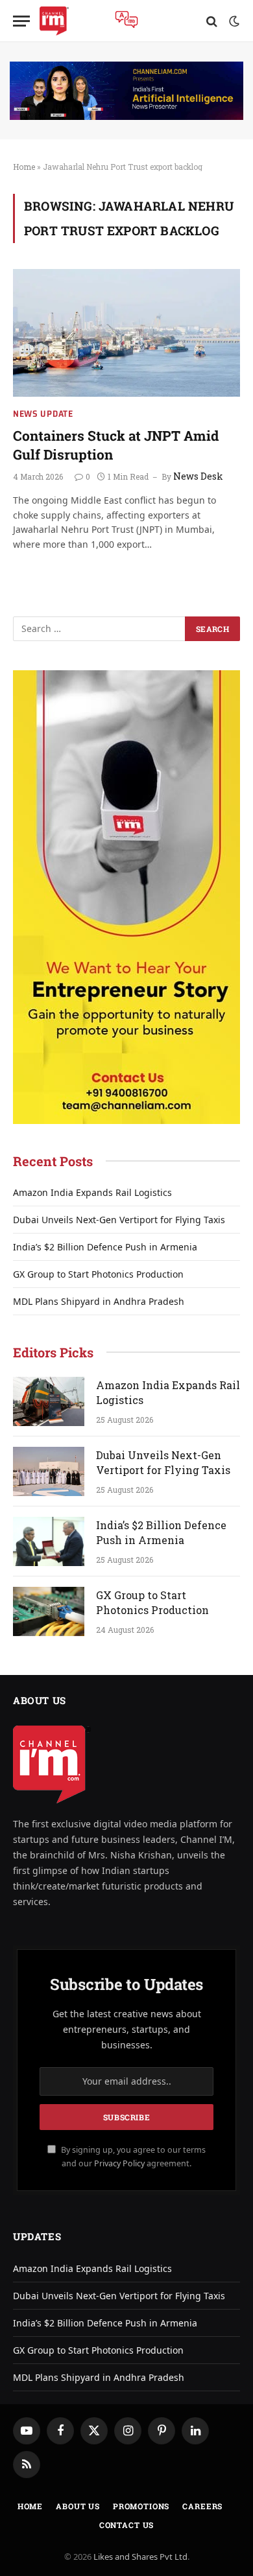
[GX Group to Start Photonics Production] (49, 1611)
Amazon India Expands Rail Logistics (92, 1192)
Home (24, 167)
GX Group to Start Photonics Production (98, 1274)
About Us (78, 2506)
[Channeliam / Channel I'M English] (54, 21)
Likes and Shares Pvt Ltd (140, 2557)
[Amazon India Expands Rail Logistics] (49, 1401)
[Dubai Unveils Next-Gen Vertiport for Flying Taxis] (49, 1471)
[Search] (212, 21)
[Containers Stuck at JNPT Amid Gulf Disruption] (126, 333)
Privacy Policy (119, 2163)
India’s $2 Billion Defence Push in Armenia (105, 1247)
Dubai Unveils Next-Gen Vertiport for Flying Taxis (119, 1220)
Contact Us (126, 2525)
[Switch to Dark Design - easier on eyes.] (233, 21)
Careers (202, 2506)
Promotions (141, 2506)
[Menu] (21, 21)
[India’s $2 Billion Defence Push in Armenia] (49, 1541)
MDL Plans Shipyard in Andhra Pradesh (99, 1301)
